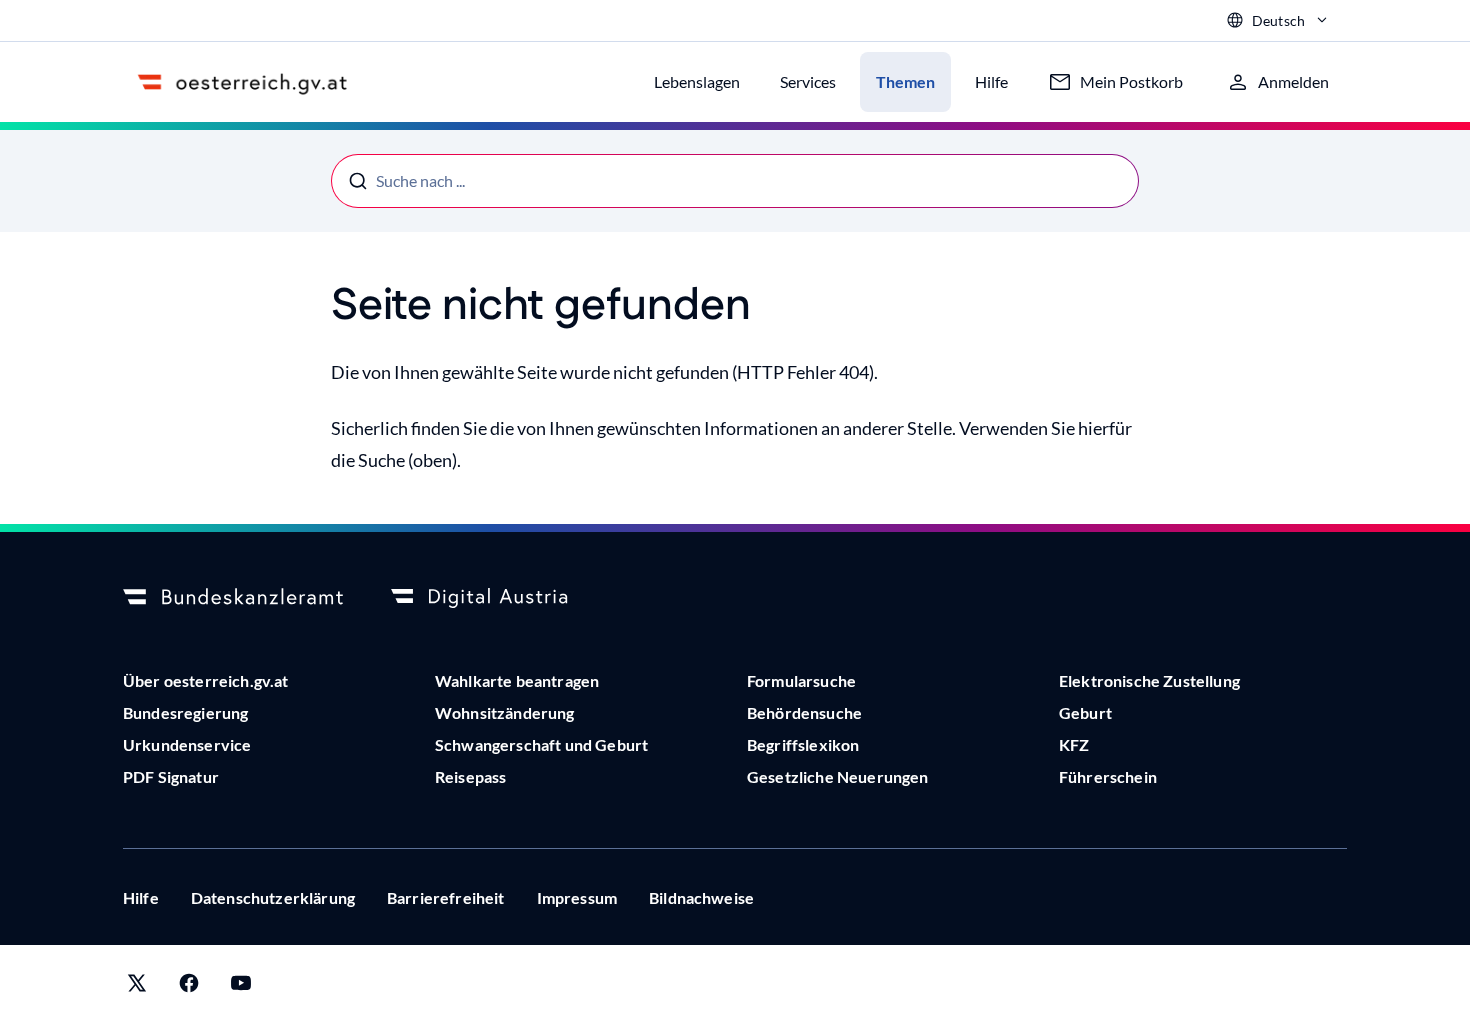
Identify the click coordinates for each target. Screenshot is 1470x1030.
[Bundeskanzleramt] (233, 598)
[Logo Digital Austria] (501, 598)
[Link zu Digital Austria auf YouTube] (241, 987)
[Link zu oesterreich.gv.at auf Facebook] (189, 987)
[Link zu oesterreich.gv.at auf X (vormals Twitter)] (137, 987)
